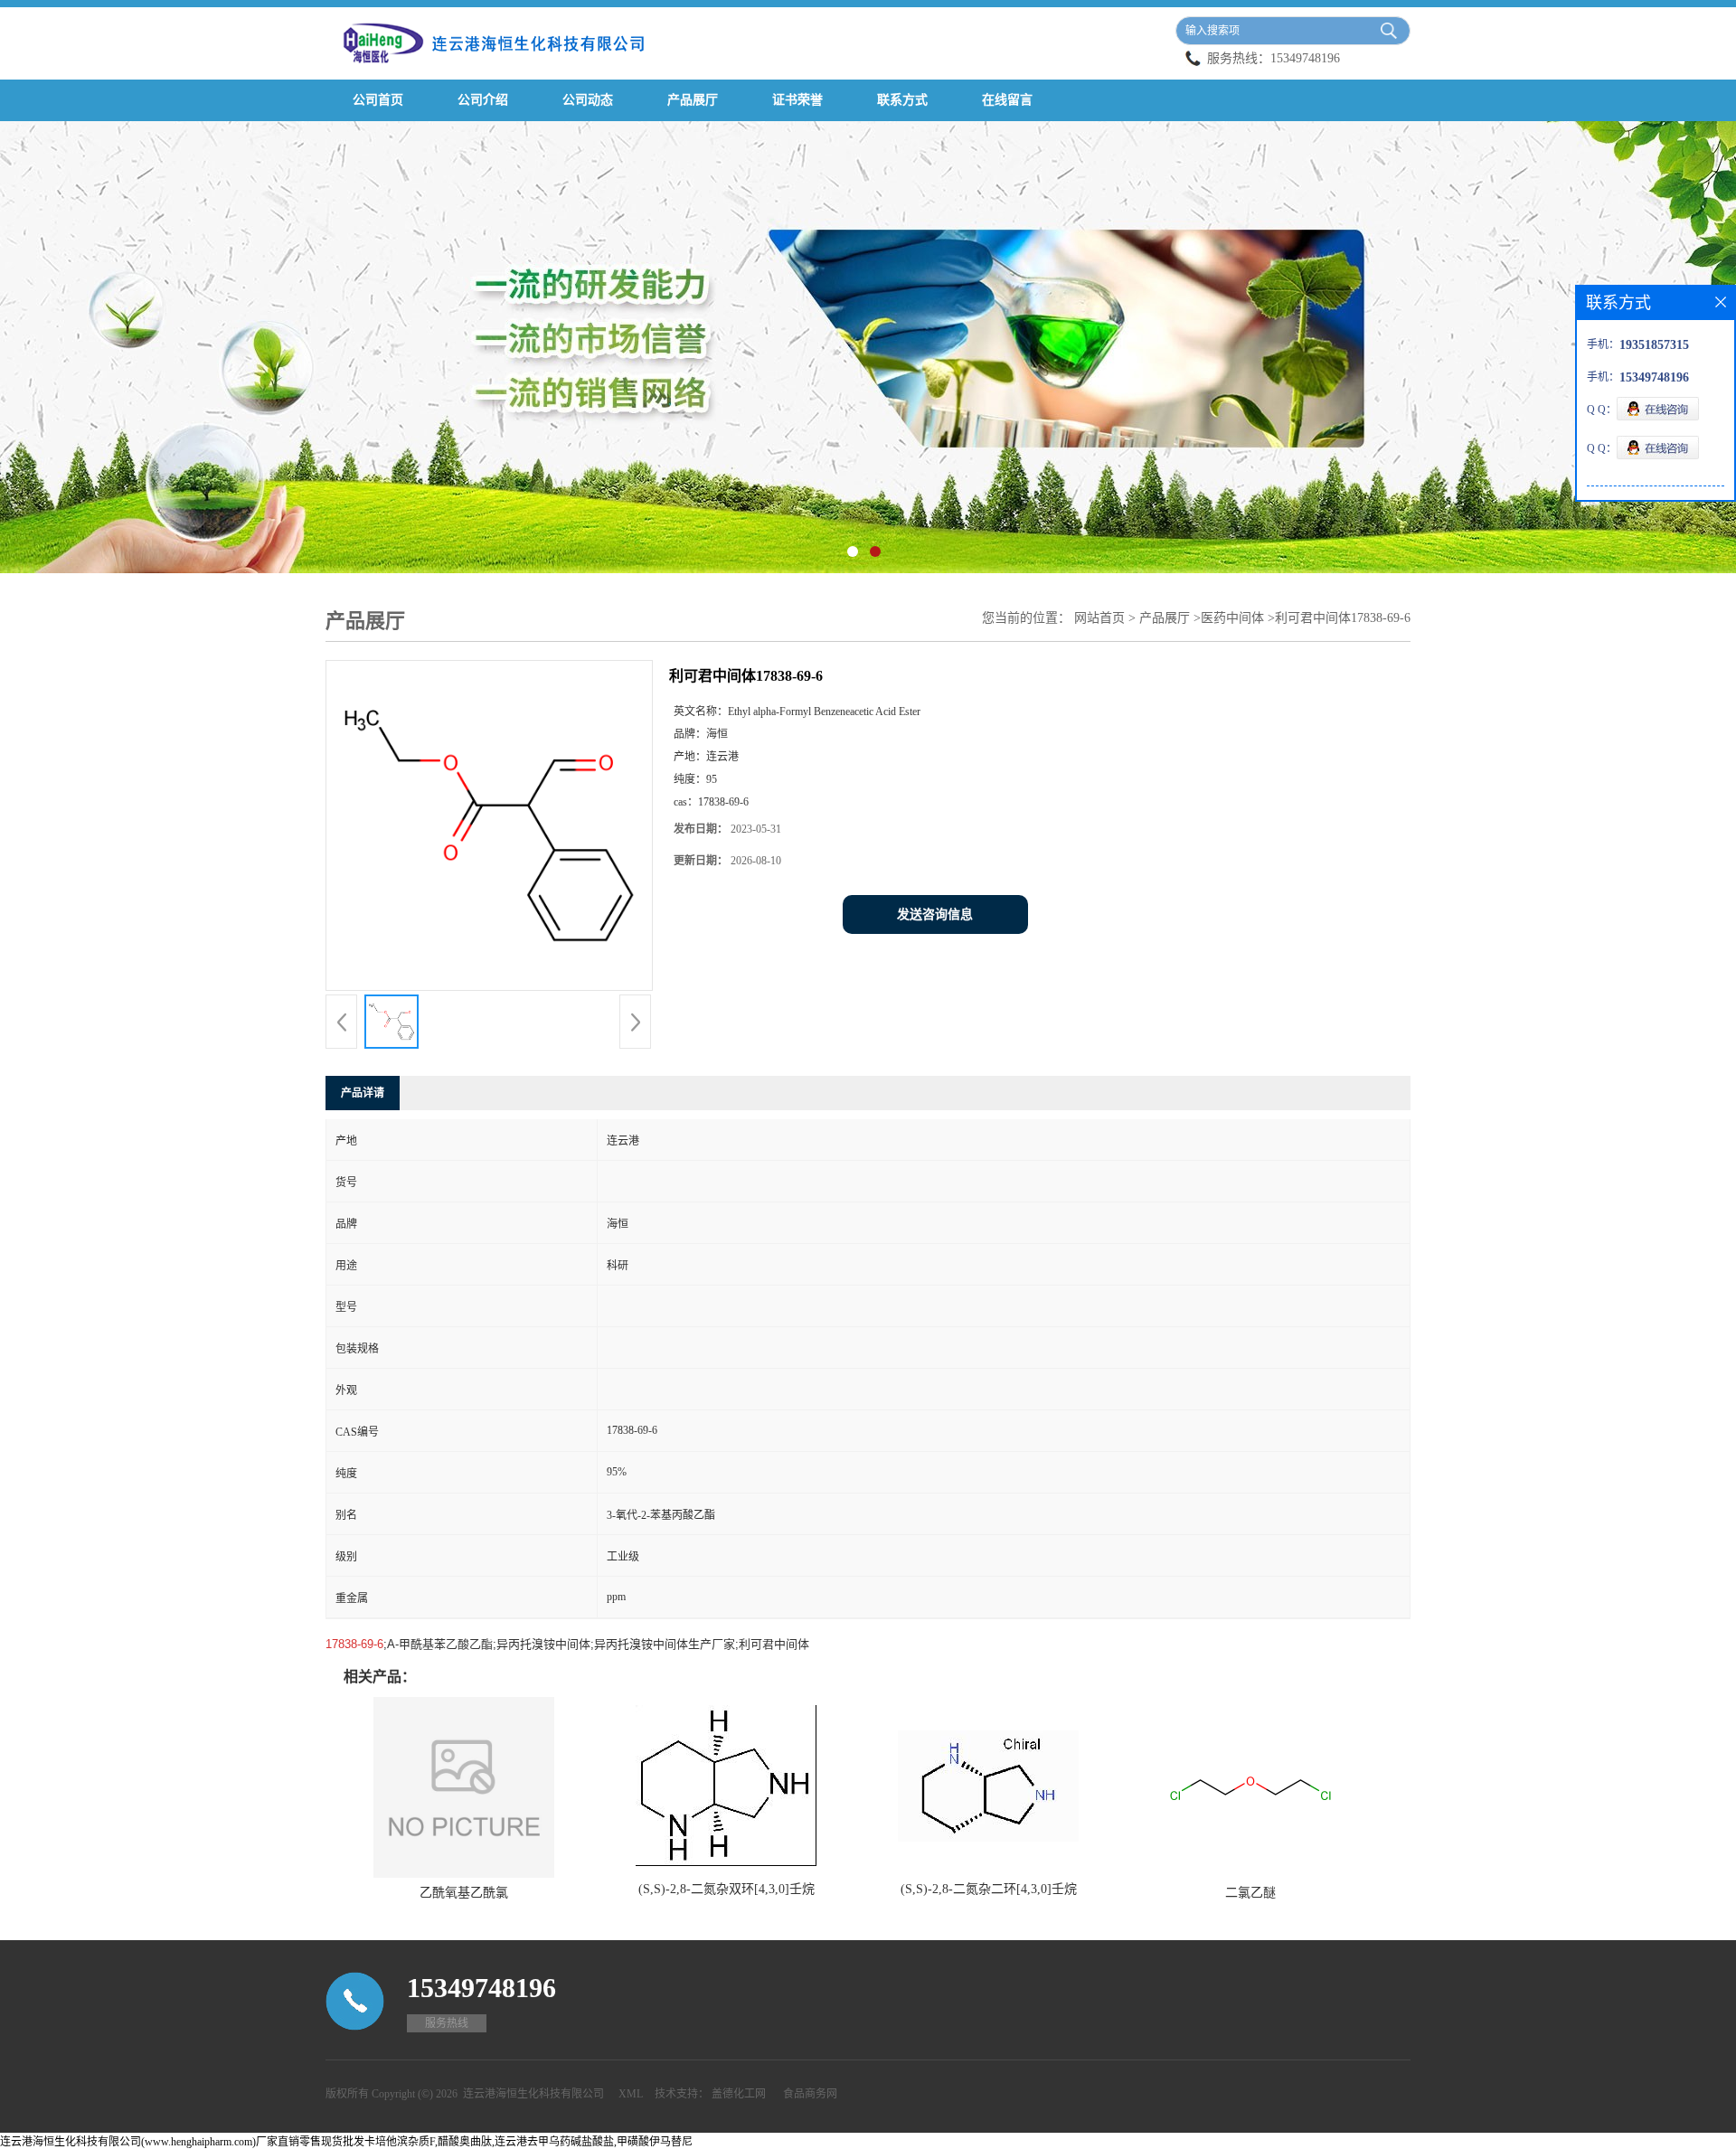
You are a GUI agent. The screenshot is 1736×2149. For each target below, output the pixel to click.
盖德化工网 (739, 2094)
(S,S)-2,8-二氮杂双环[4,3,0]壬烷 (726, 1889)
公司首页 (378, 100)
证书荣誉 (797, 100)
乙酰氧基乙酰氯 (464, 1893)
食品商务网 (810, 2094)
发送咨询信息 (935, 914)
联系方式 (902, 100)
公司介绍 (483, 100)
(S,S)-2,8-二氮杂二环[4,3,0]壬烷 (989, 1889)
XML (631, 2094)
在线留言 (1007, 100)
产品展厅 (693, 100)
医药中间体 (1232, 618)
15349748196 (1305, 58)
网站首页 (1099, 618)
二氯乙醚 (1250, 1893)
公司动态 (588, 100)
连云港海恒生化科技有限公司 (533, 2094)
